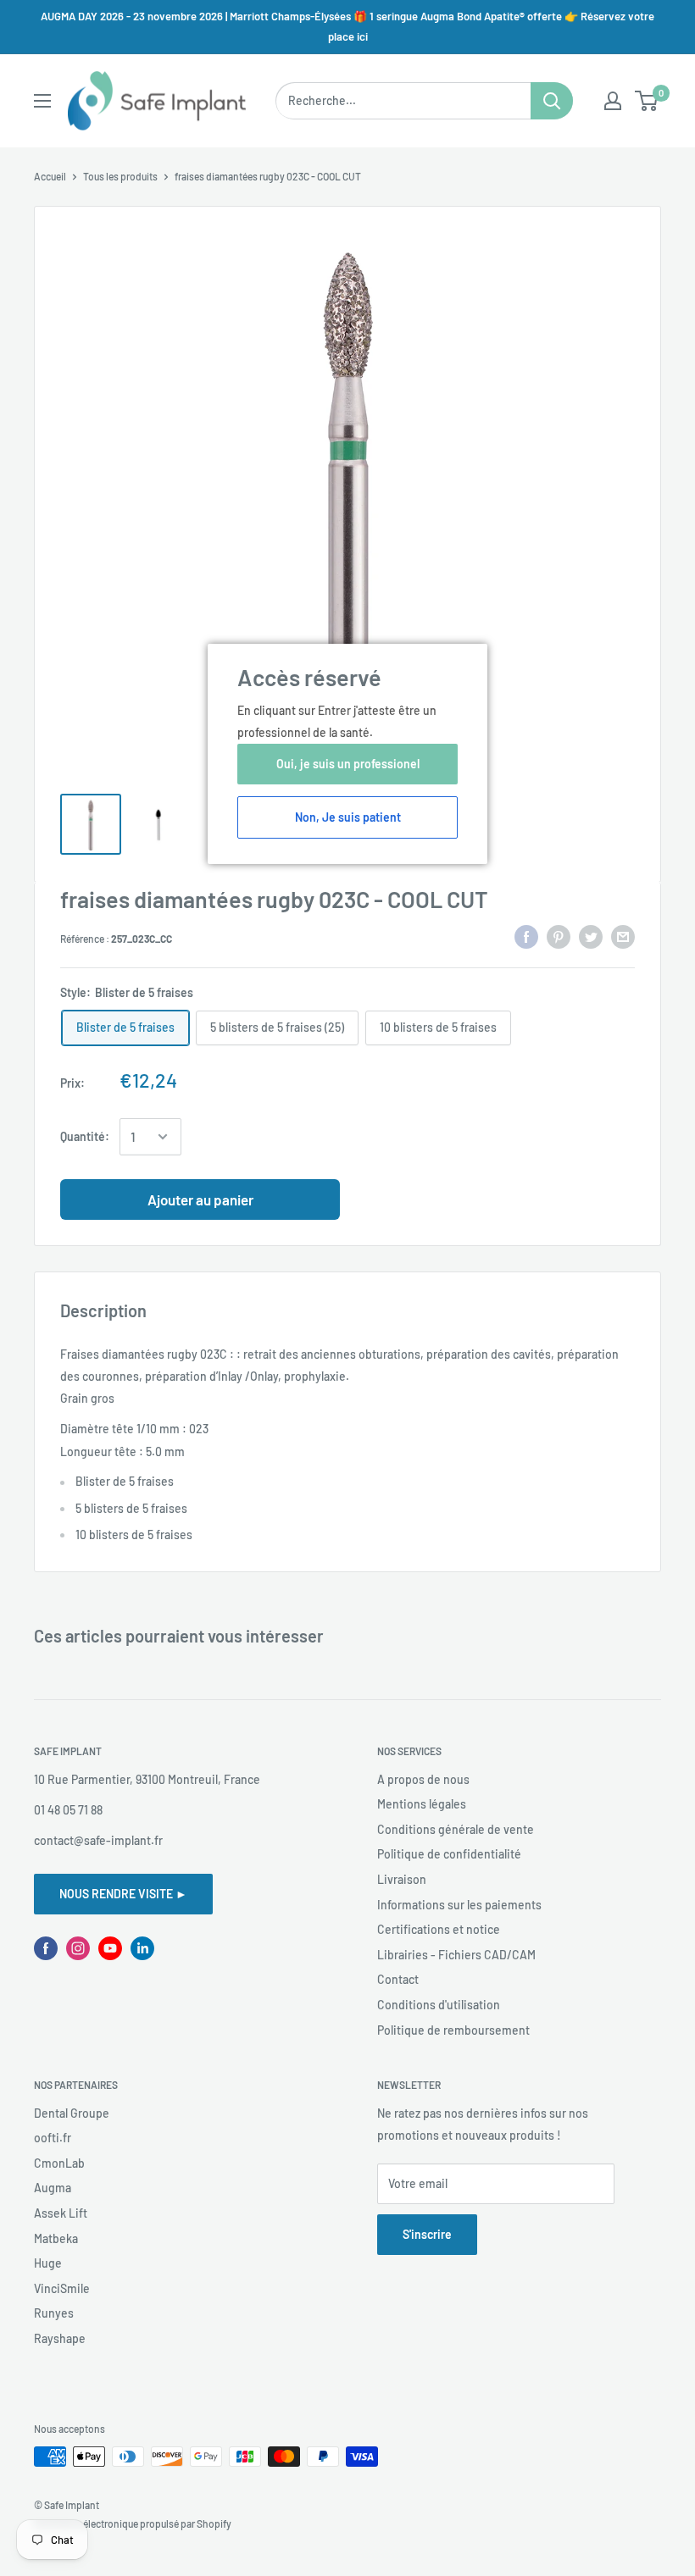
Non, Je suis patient (348, 817)
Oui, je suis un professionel (348, 764)
